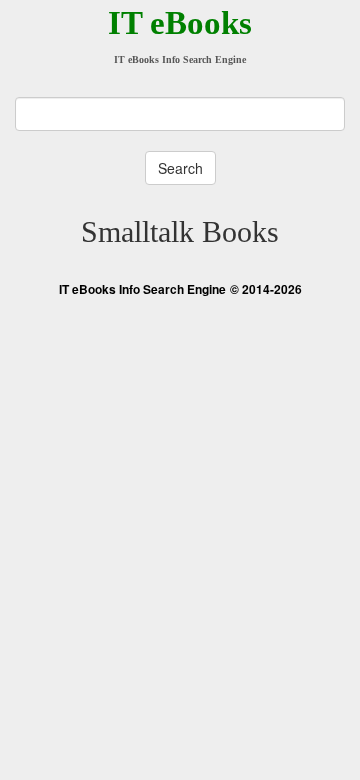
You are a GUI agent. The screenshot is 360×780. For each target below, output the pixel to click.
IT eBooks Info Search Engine (142, 289)
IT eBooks (180, 23)
